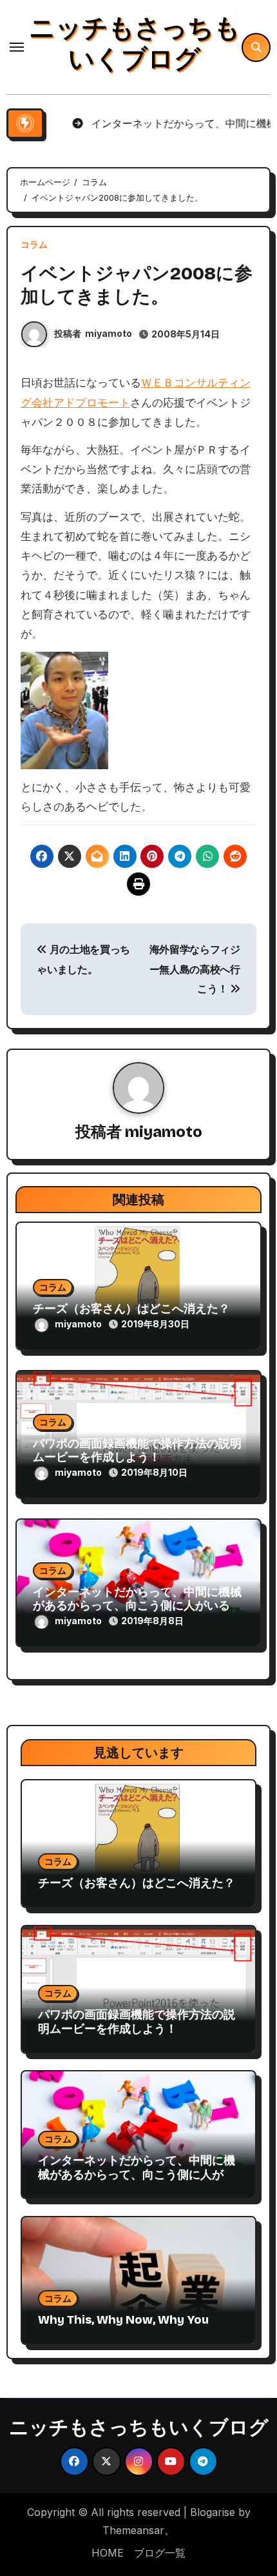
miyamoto (109, 333)
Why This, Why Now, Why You (123, 2320)
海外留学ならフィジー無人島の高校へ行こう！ (195, 969)
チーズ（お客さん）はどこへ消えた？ (131, 1309)
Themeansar (133, 2530)
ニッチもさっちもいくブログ (135, 44)
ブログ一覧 (160, 2553)
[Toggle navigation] (17, 47)
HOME (108, 2553)
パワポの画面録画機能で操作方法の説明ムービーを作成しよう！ (137, 1451)
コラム (34, 245)
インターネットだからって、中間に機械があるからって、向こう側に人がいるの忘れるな (137, 1606)
